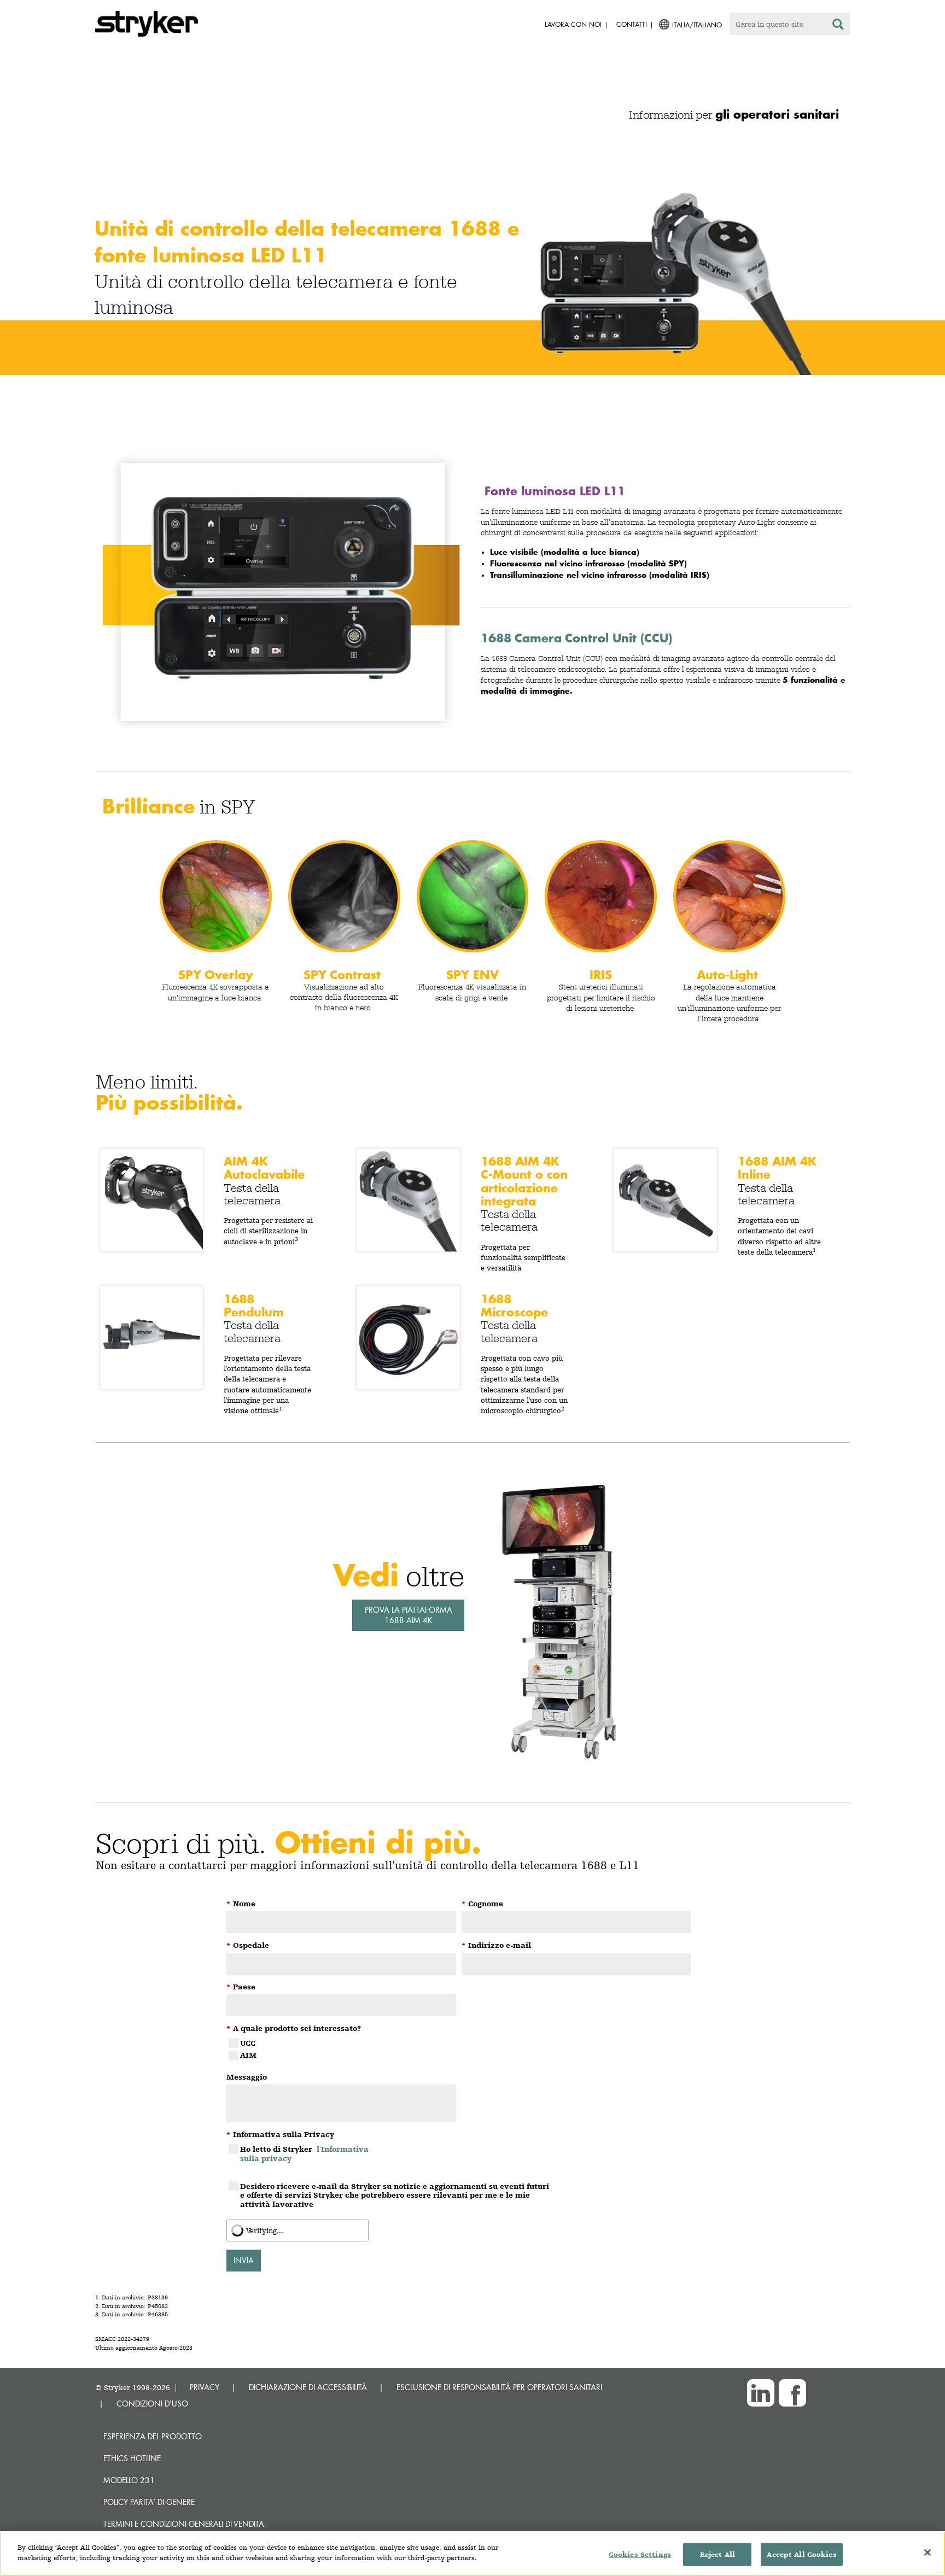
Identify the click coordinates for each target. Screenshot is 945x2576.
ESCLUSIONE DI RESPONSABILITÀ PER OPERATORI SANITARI (499, 2387)
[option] (472, 261)
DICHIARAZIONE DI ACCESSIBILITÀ (308, 2387)
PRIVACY (205, 2387)
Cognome (482, 1904)
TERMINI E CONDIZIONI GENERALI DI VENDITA (184, 2524)
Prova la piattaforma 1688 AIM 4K (409, 1615)
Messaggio (247, 2077)
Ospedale (248, 1945)
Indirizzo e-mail (496, 1945)
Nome (241, 1904)
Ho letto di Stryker (304, 2154)
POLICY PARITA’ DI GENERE (149, 2502)
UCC (248, 2043)
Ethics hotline (132, 2458)
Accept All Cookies (801, 2554)
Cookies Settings (640, 2554)
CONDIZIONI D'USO (152, 2404)
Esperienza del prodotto (153, 2436)
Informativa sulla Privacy (280, 2134)
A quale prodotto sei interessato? (294, 2028)
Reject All (717, 2554)
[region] (472, 2554)
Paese (241, 1987)
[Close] (927, 2552)
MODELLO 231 (129, 2480)
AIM (248, 2055)
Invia (244, 2260)
